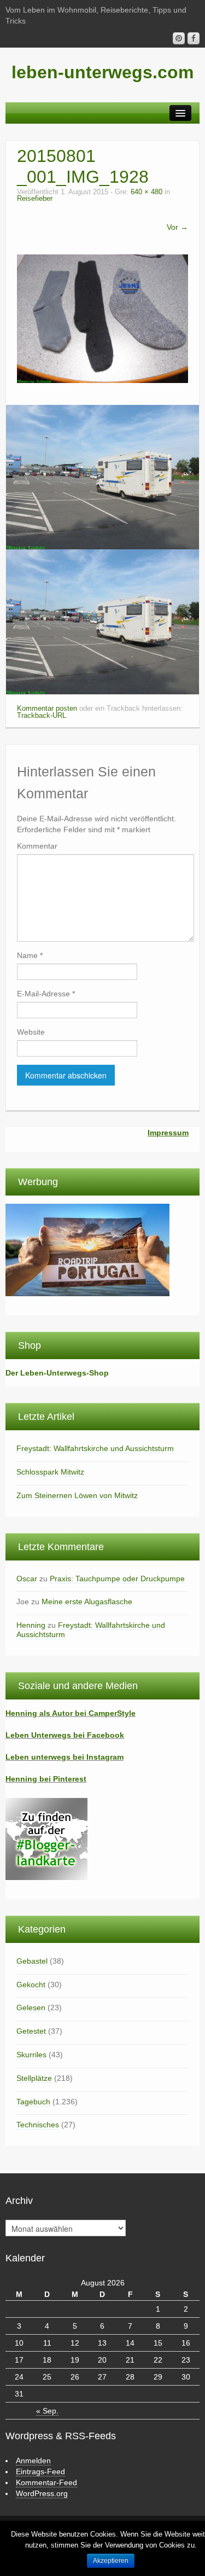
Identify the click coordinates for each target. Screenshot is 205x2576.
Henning (31, 1625)
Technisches (38, 2125)
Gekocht (31, 1985)
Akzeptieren (111, 2561)
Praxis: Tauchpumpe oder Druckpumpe (117, 1579)
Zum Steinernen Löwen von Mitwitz (77, 1495)
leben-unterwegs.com (102, 72)
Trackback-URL (42, 716)
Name (30, 955)
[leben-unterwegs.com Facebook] (194, 38)
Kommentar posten (47, 709)
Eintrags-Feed (40, 2471)
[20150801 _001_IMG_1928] (102, 318)
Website (31, 1032)
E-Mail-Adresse (46, 994)
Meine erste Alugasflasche (87, 1602)
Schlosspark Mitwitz (50, 1472)
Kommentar (37, 846)
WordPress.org (42, 2493)
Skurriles (31, 2055)
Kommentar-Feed (46, 2482)
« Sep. (47, 2411)
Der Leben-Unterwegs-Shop (57, 1373)
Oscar (27, 1579)
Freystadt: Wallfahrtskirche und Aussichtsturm (95, 1448)
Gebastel (32, 1961)
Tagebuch (33, 2102)
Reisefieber (35, 199)
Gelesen (31, 2008)
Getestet (31, 2031)
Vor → (177, 227)
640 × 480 (147, 192)
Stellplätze (34, 2078)
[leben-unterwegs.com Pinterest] (179, 38)
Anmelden (33, 2461)
